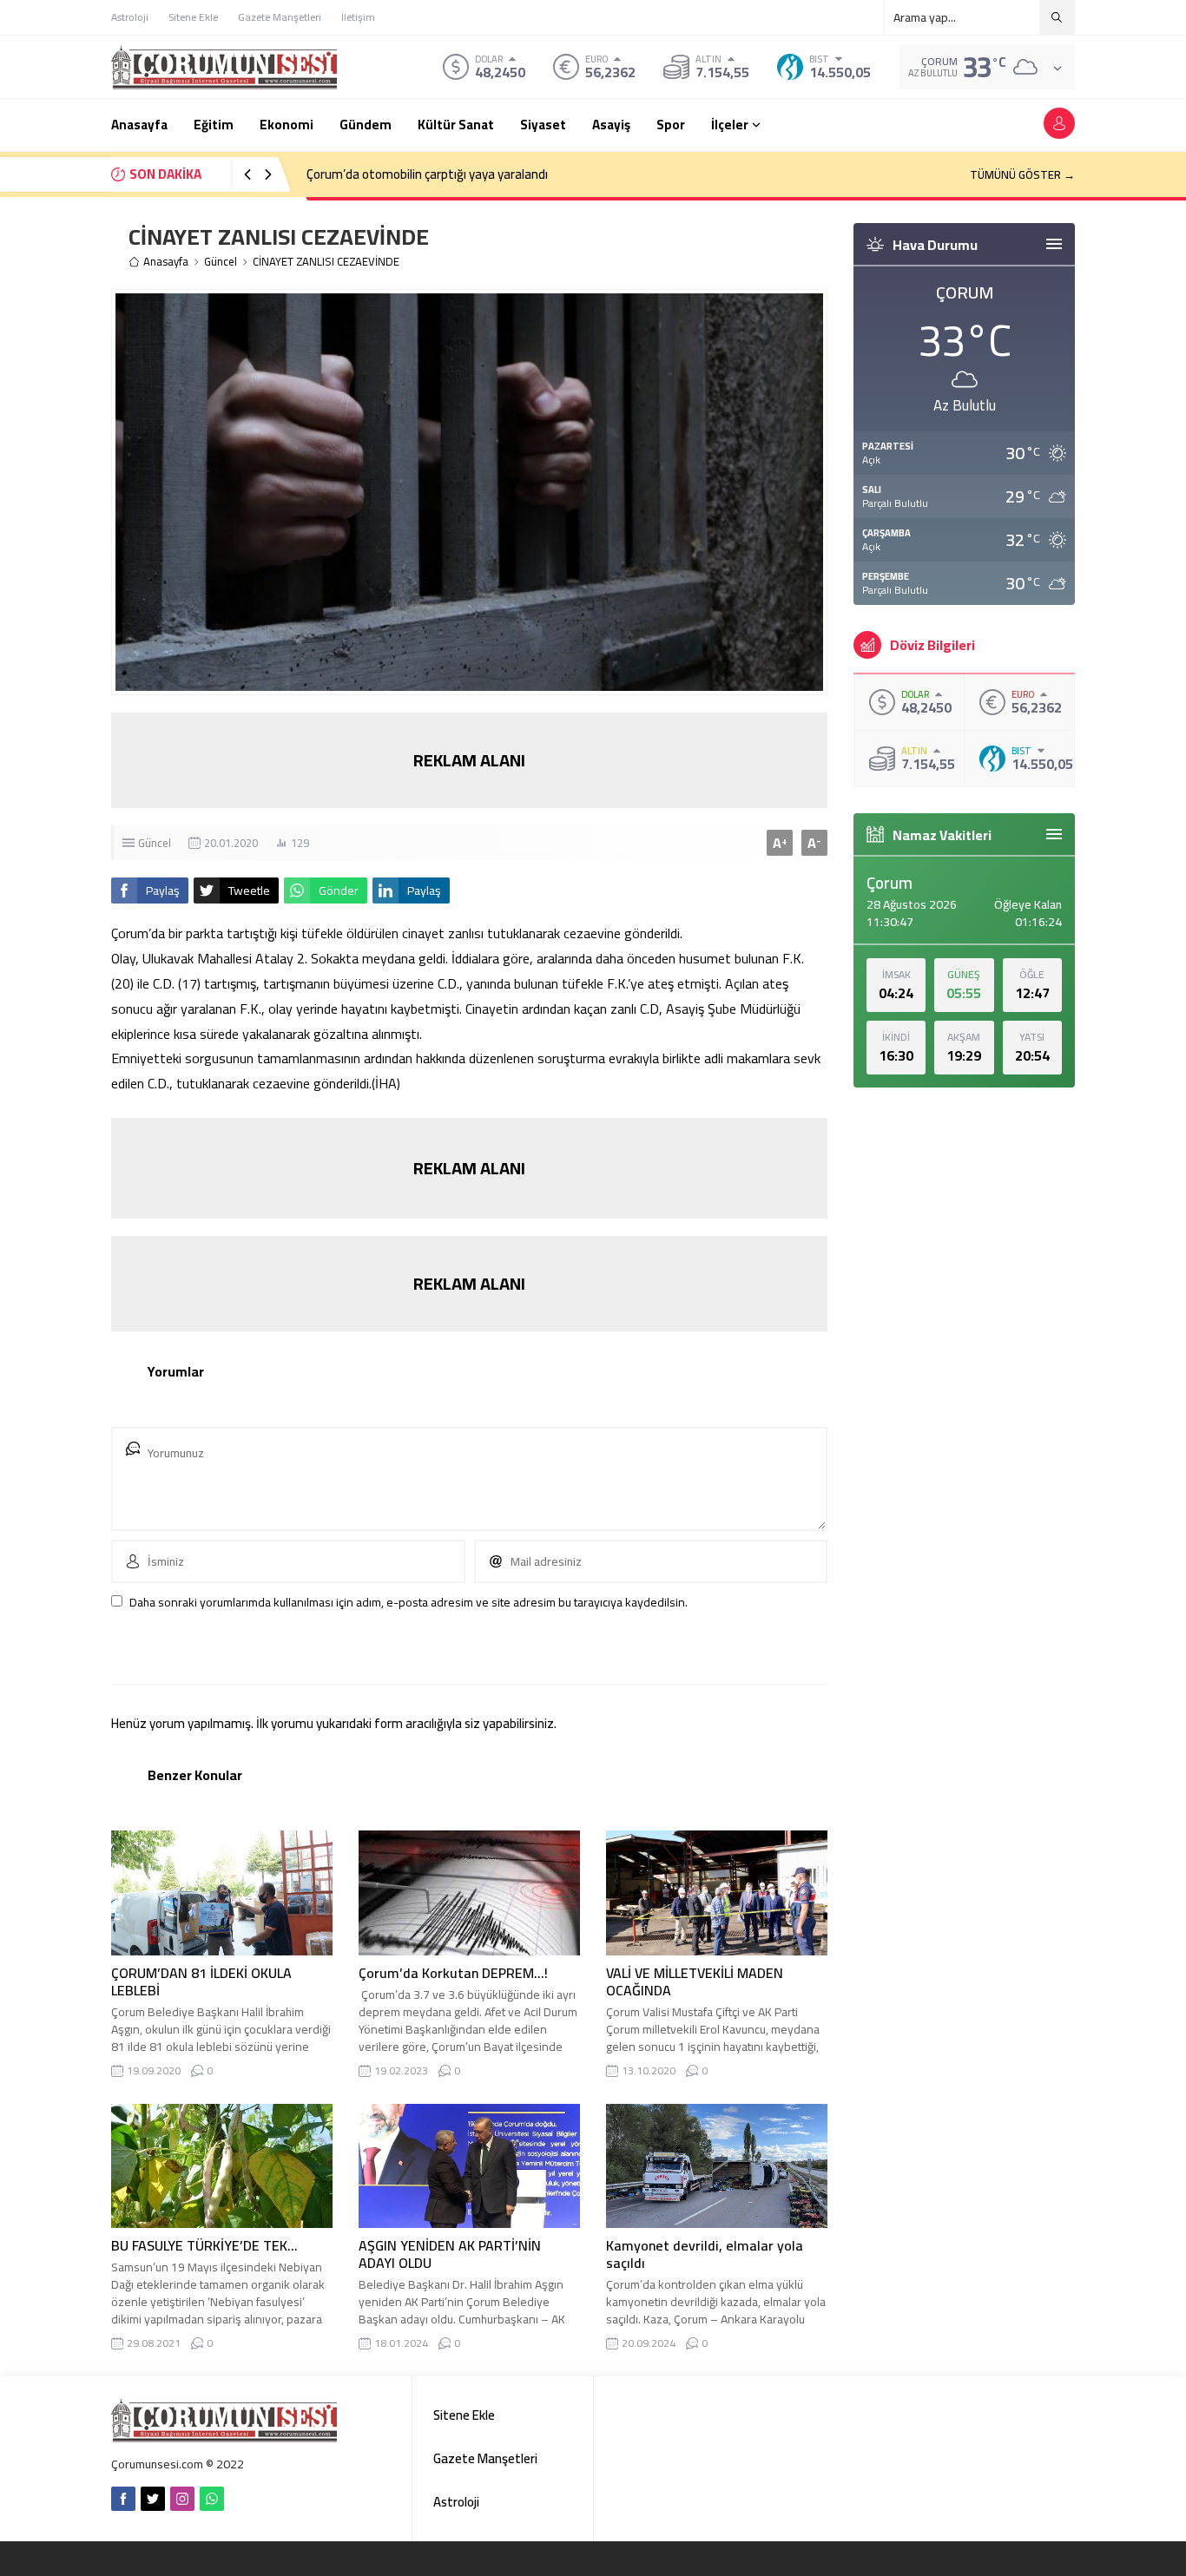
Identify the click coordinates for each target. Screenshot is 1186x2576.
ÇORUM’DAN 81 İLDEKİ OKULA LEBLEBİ (201, 1981)
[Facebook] (123, 2499)
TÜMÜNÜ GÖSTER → (1022, 174)
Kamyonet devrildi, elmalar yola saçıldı (705, 2254)
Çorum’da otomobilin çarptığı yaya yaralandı (427, 174)
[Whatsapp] (212, 2499)
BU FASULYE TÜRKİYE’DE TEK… (204, 2245)
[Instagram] (182, 2499)
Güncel (221, 262)
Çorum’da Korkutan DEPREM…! (453, 1973)
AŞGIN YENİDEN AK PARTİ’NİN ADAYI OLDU (450, 2254)
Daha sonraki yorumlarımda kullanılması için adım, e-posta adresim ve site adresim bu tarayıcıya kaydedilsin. (409, 1602)
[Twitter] (153, 2499)
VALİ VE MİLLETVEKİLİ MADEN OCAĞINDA (695, 1981)
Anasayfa (166, 262)
